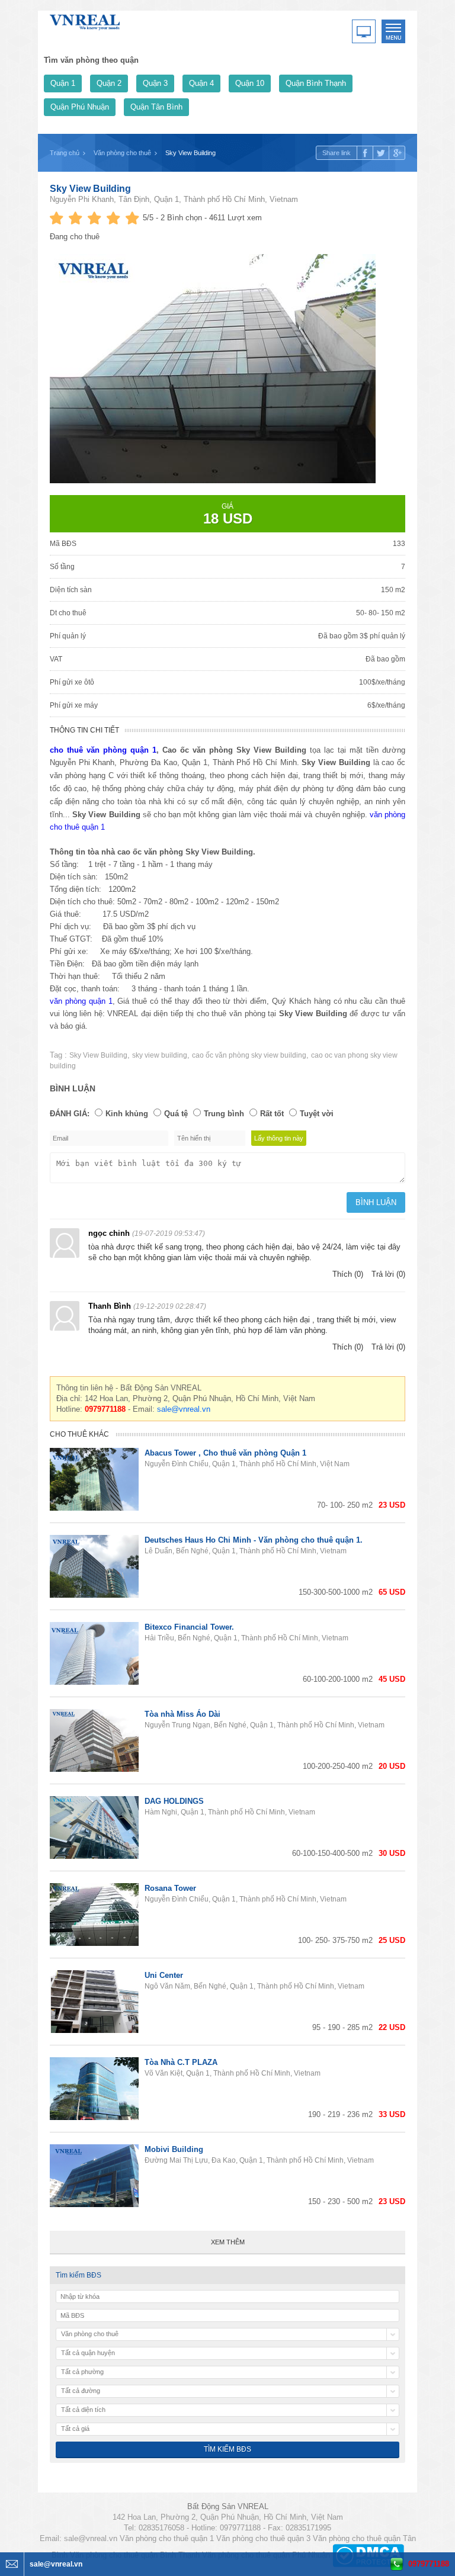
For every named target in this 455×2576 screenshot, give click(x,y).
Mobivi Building (174, 2149)
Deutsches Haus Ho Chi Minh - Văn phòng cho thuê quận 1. (254, 1540)
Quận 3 (155, 83)
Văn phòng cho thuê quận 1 (167, 2538)
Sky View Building (90, 189)
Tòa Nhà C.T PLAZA (181, 2062)
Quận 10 (250, 83)
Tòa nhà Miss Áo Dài (182, 1714)
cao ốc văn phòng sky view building (249, 1055)
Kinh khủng (127, 1114)
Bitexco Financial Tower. (189, 1627)
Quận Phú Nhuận (80, 107)
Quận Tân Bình (156, 107)
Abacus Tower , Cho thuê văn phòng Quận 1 (225, 1453)
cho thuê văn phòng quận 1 (103, 750)
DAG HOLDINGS (174, 1801)
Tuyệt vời (317, 1114)
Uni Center (164, 1975)
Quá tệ (176, 1114)
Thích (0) (348, 1274)
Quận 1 (63, 83)
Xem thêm (228, 2242)
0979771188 (429, 2564)
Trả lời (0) (388, 1274)
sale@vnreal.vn (184, 1409)
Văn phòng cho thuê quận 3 (263, 2538)
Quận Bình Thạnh (316, 83)
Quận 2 (109, 83)
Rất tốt (272, 1114)
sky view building (160, 1055)
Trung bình (224, 1114)
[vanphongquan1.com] (85, 20)
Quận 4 (201, 83)
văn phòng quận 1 (81, 1001)
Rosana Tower (170, 1888)
